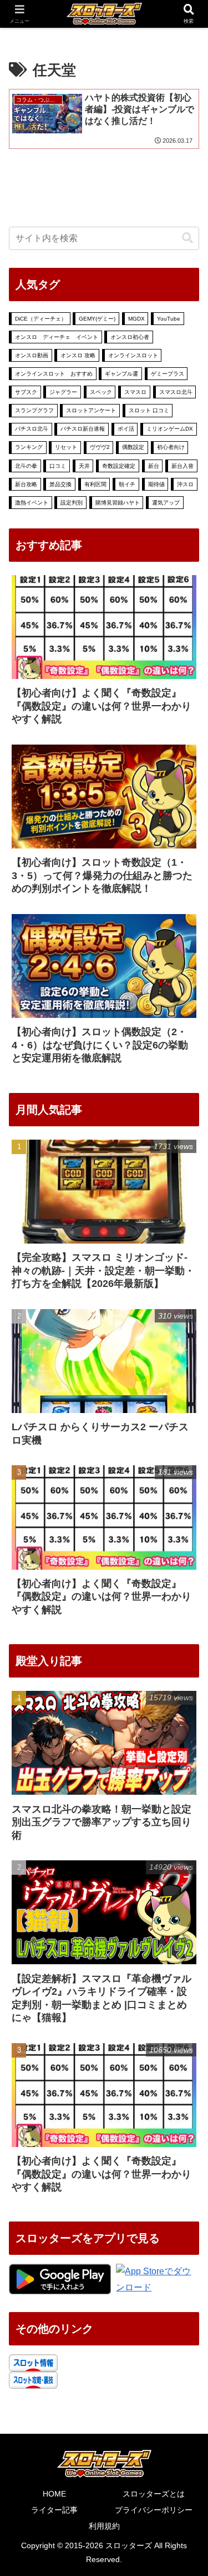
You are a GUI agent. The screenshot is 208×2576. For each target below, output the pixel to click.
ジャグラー (63, 392)
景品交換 (60, 484)
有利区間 (95, 484)
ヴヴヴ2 (100, 447)
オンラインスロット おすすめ (54, 374)
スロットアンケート (91, 410)
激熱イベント (32, 503)
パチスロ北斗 (32, 429)
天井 (84, 466)
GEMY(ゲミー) (97, 319)
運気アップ (166, 503)
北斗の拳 (26, 466)
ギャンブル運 (121, 374)
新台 (154, 466)
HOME (54, 2494)
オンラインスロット (133, 355)
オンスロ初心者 (130, 337)
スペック (101, 392)
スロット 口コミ (149, 410)
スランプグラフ (34, 410)
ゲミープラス (168, 374)
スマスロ (135, 392)
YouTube (169, 319)
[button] (187, 238)
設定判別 (72, 503)
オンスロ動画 (32, 355)
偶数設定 (133, 447)
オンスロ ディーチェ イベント (57, 337)
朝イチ (127, 484)
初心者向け (171, 447)
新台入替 (182, 466)
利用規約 (104, 2526)
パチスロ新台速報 (83, 429)
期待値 (156, 484)
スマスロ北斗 (176, 392)
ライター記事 (54, 2510)
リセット (66, 447)
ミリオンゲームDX (170, 429)
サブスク (26, 392)
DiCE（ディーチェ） (41, 319)
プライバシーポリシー (154, 2510)
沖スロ (185, 484)
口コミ (58, 466)
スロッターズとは (154, 2494)
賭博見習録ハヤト (118, 503)
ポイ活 (126, 429)
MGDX (136, 319)
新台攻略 (26, 484)
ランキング (29, 447)
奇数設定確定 (119, 466)
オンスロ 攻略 (78, 355)
